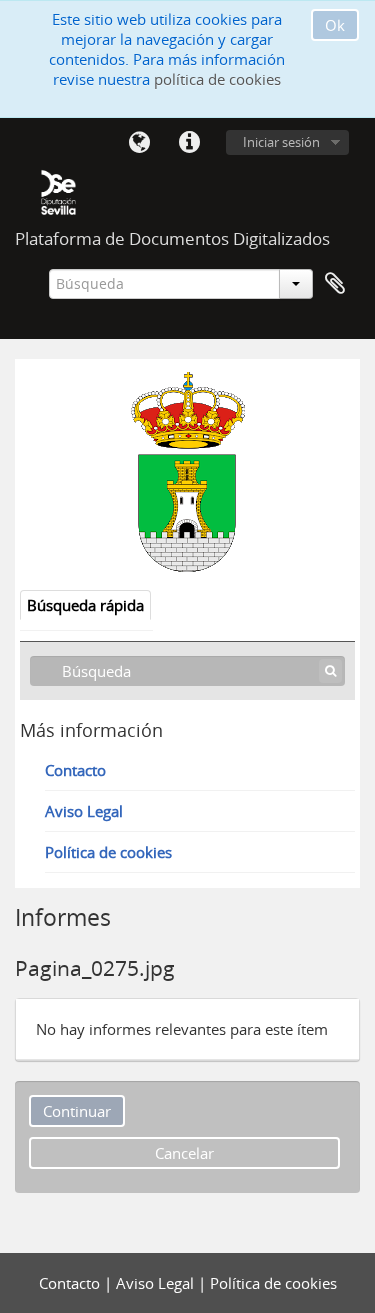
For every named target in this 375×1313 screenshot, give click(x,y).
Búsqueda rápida (85, 605)
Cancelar (184, 1153)
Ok (335, 25)
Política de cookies (108, 852)
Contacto (75, 770)
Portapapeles (335, 284)
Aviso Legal (84, 811)
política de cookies (217, 79)
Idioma (139, 143)
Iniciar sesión (281, 142)
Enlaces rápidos (189, 143)
